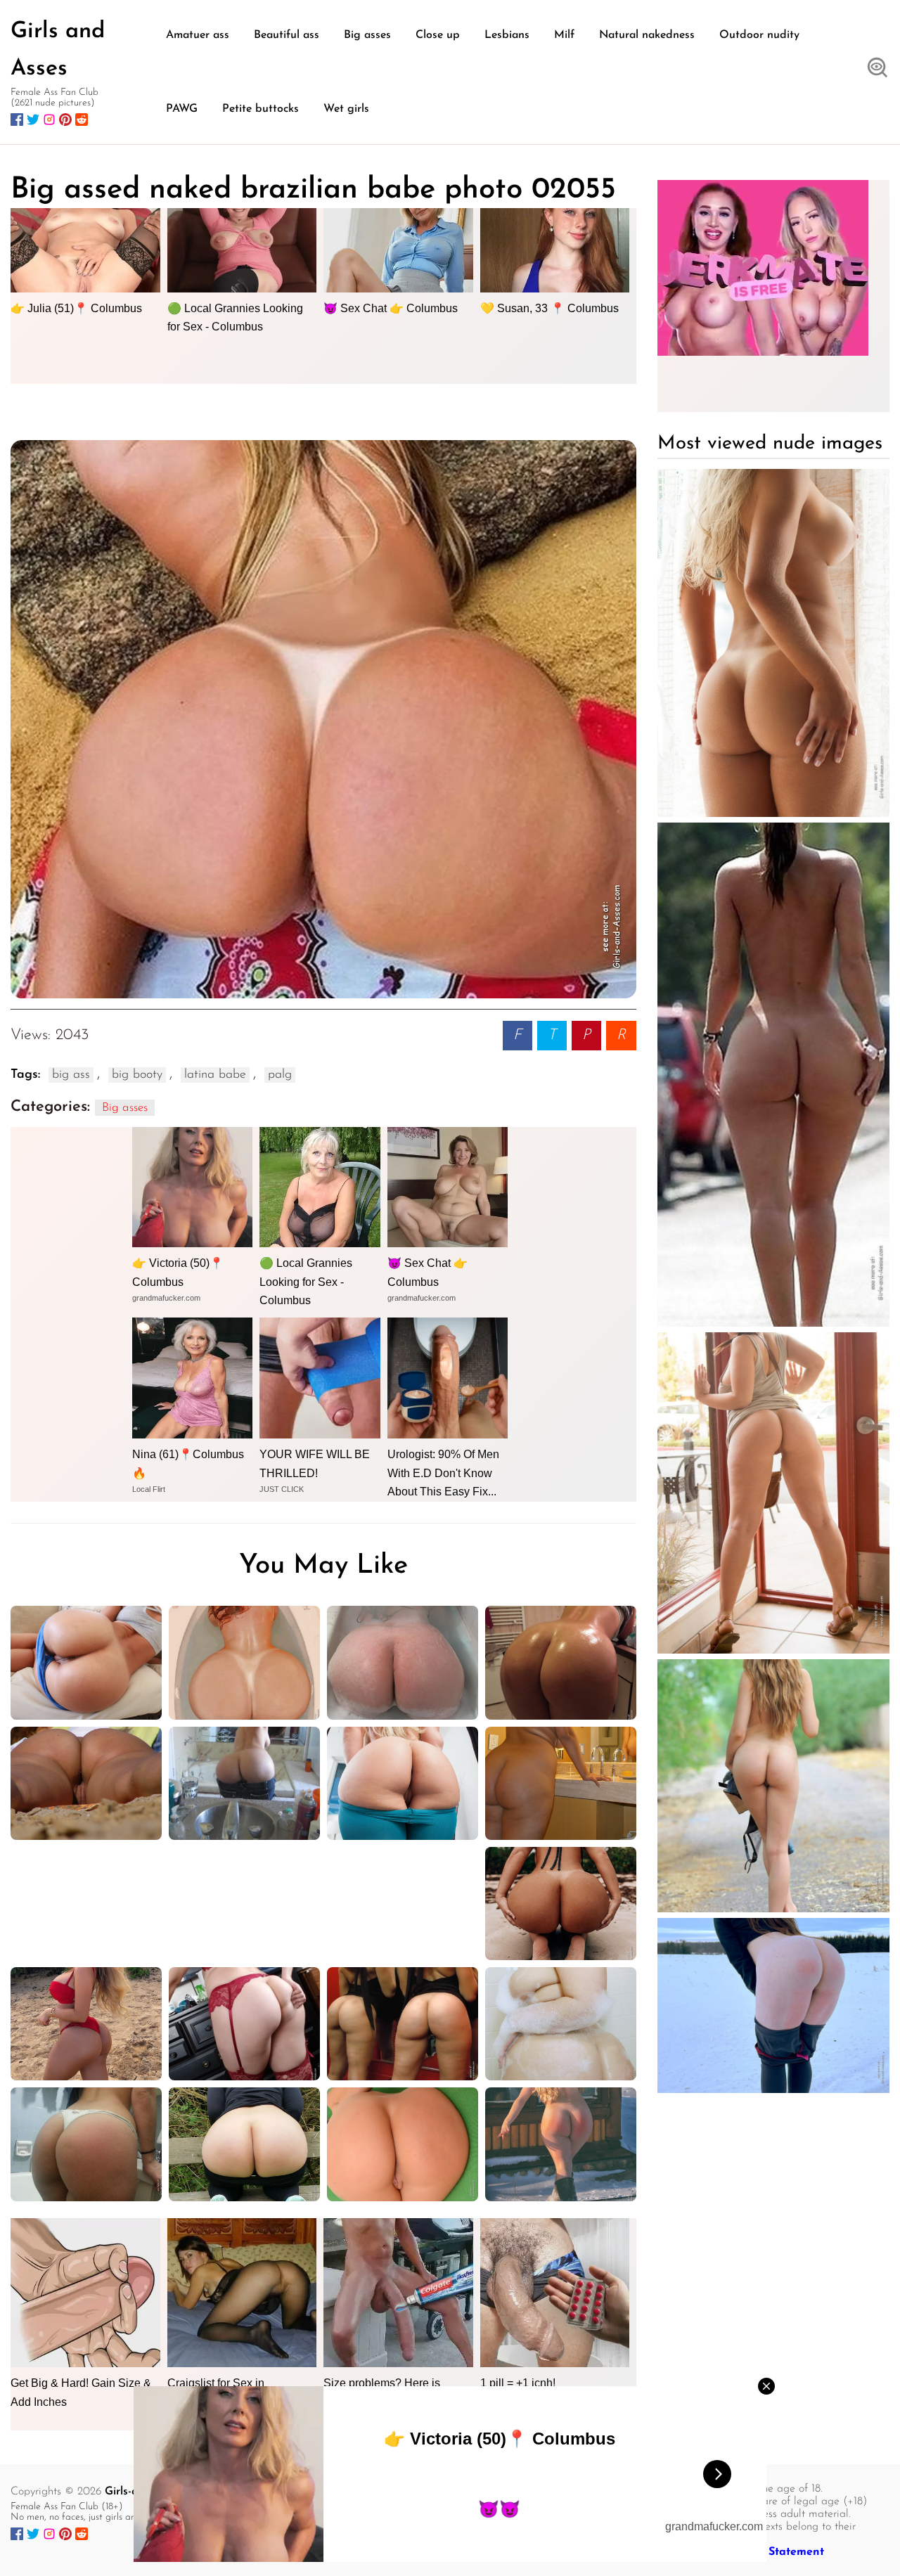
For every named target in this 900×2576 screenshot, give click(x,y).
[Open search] (877, 69)
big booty (137, 1075)
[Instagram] (49, 120)
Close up (438, 35)
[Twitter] (33, 120)
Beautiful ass (287, 35)
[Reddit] (82, 120)
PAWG (182, 109)
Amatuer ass (198, 35)
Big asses (367, 35)
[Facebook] (17, 120)
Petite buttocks (261, 109)
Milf (564, 35)
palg (280, 1075)
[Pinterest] (65, 120)
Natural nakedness (647, 35)
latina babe (215, 1075)
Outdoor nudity (759, 35)
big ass (71, 1075)
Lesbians (507, 35)
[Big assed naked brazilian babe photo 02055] (323, 719)
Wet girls (346, 109)
